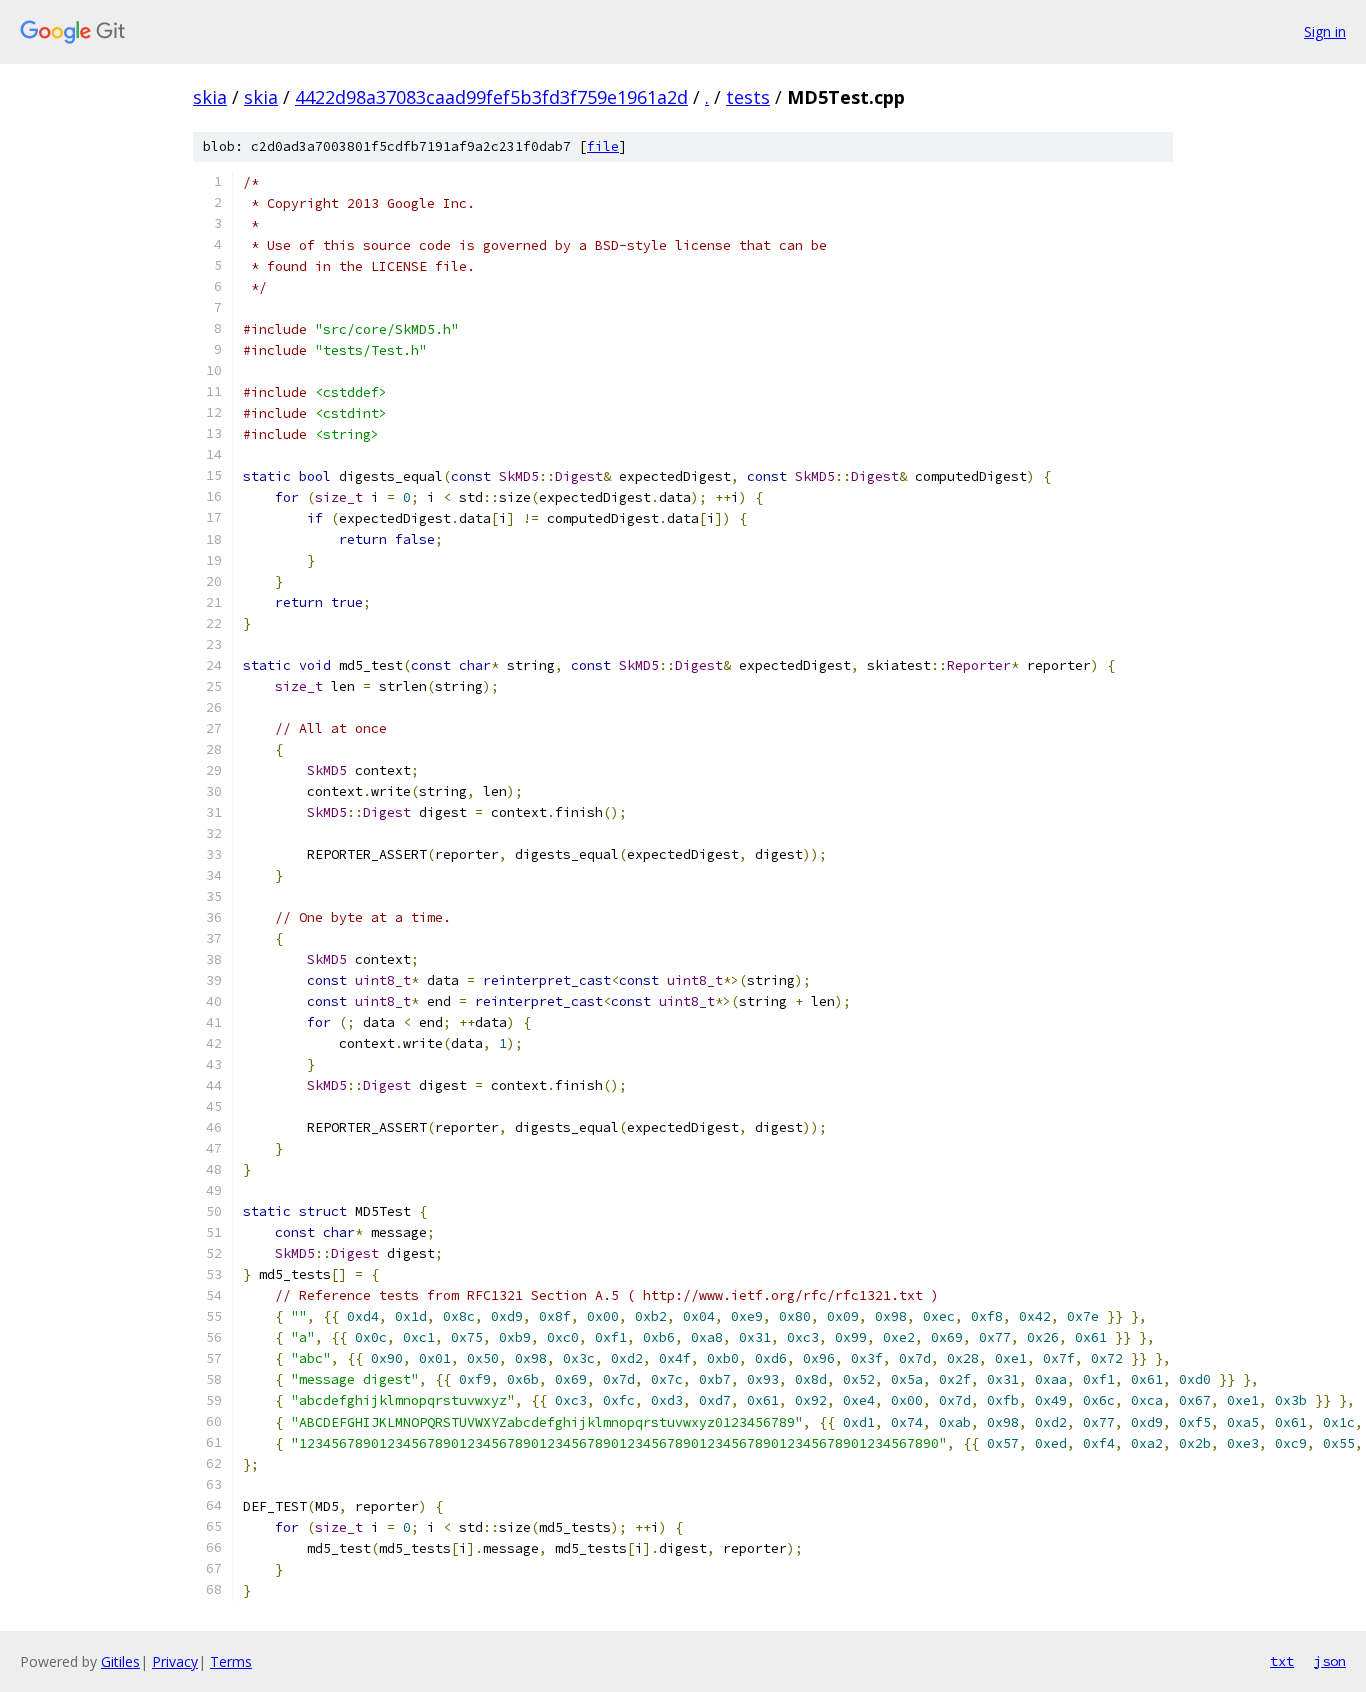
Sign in (1325, 31)
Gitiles (120, 1661)
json (1330, 1661)
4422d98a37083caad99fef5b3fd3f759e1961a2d (491, 97)
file (603, 146)
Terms (231, 1661)
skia (210, 97)
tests (748, 97)
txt (1282, 1661)
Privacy (175, 1661)
